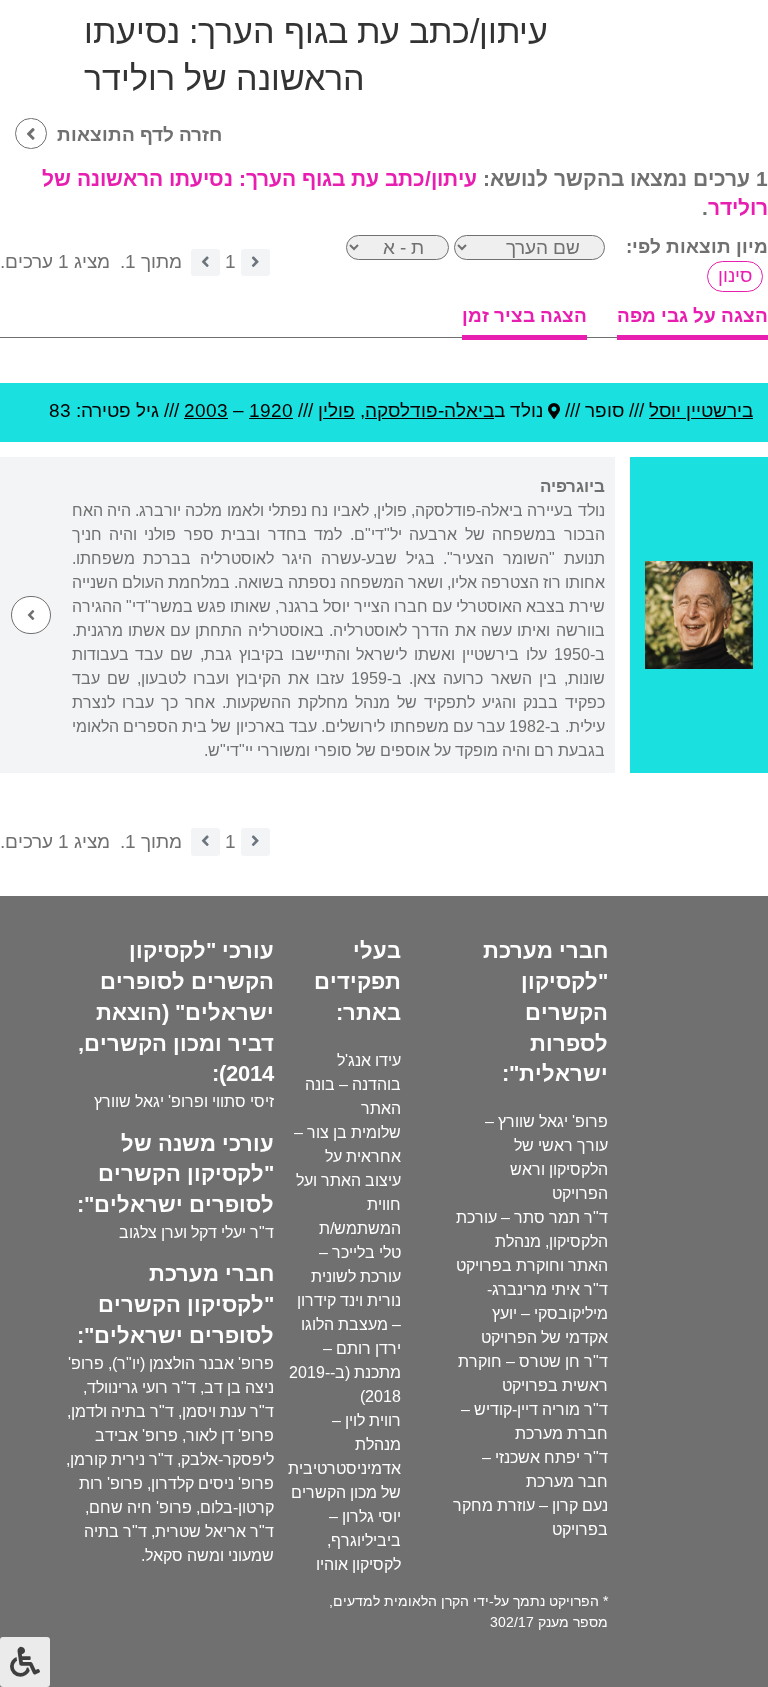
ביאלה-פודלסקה (429, 410)
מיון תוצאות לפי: (697, 246)
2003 (206, 410)
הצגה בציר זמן (524, 315)
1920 (271, 410)
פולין (336, 410)
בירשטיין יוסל (701, 410)
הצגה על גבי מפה (692, 315)
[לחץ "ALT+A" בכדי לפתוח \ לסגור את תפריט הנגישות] (25, 1662)
